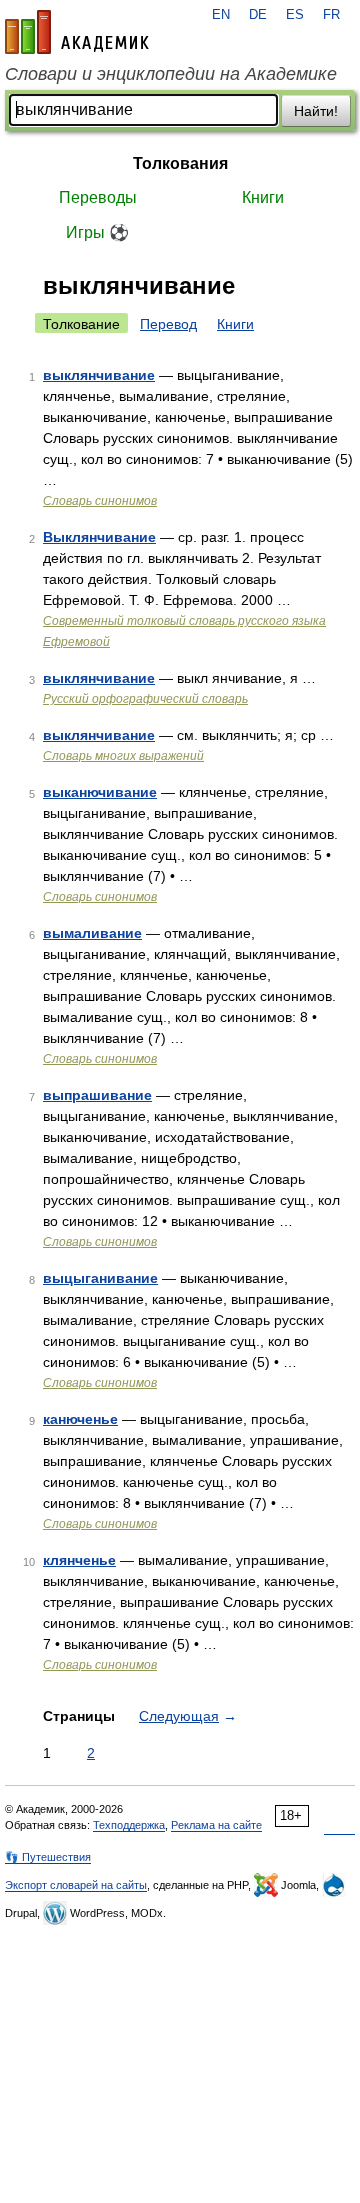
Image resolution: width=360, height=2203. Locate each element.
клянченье (79, 1560)
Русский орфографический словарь (145, 699)
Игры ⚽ (97, 232)
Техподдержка (129, 1825)
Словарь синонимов (100, 501)
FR (331, 15)
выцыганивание (100, 1278)
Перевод (168, 324)
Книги (263, 197)
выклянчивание (99, 375)
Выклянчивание (99, 537)
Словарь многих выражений (123, 756)
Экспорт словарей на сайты (76, 1885)
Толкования (180, 163)
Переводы (98, 197)
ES (295, 15)
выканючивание (100, 792)
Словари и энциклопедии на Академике (171, 74)
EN (221, 15)
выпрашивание (97, 1095)
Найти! (316, 111)
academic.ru (77, 32)
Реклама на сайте (216, 1825)
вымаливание (92, 933)
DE (258, 15)
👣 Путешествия (48, 1857)
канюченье (80, 1419)
